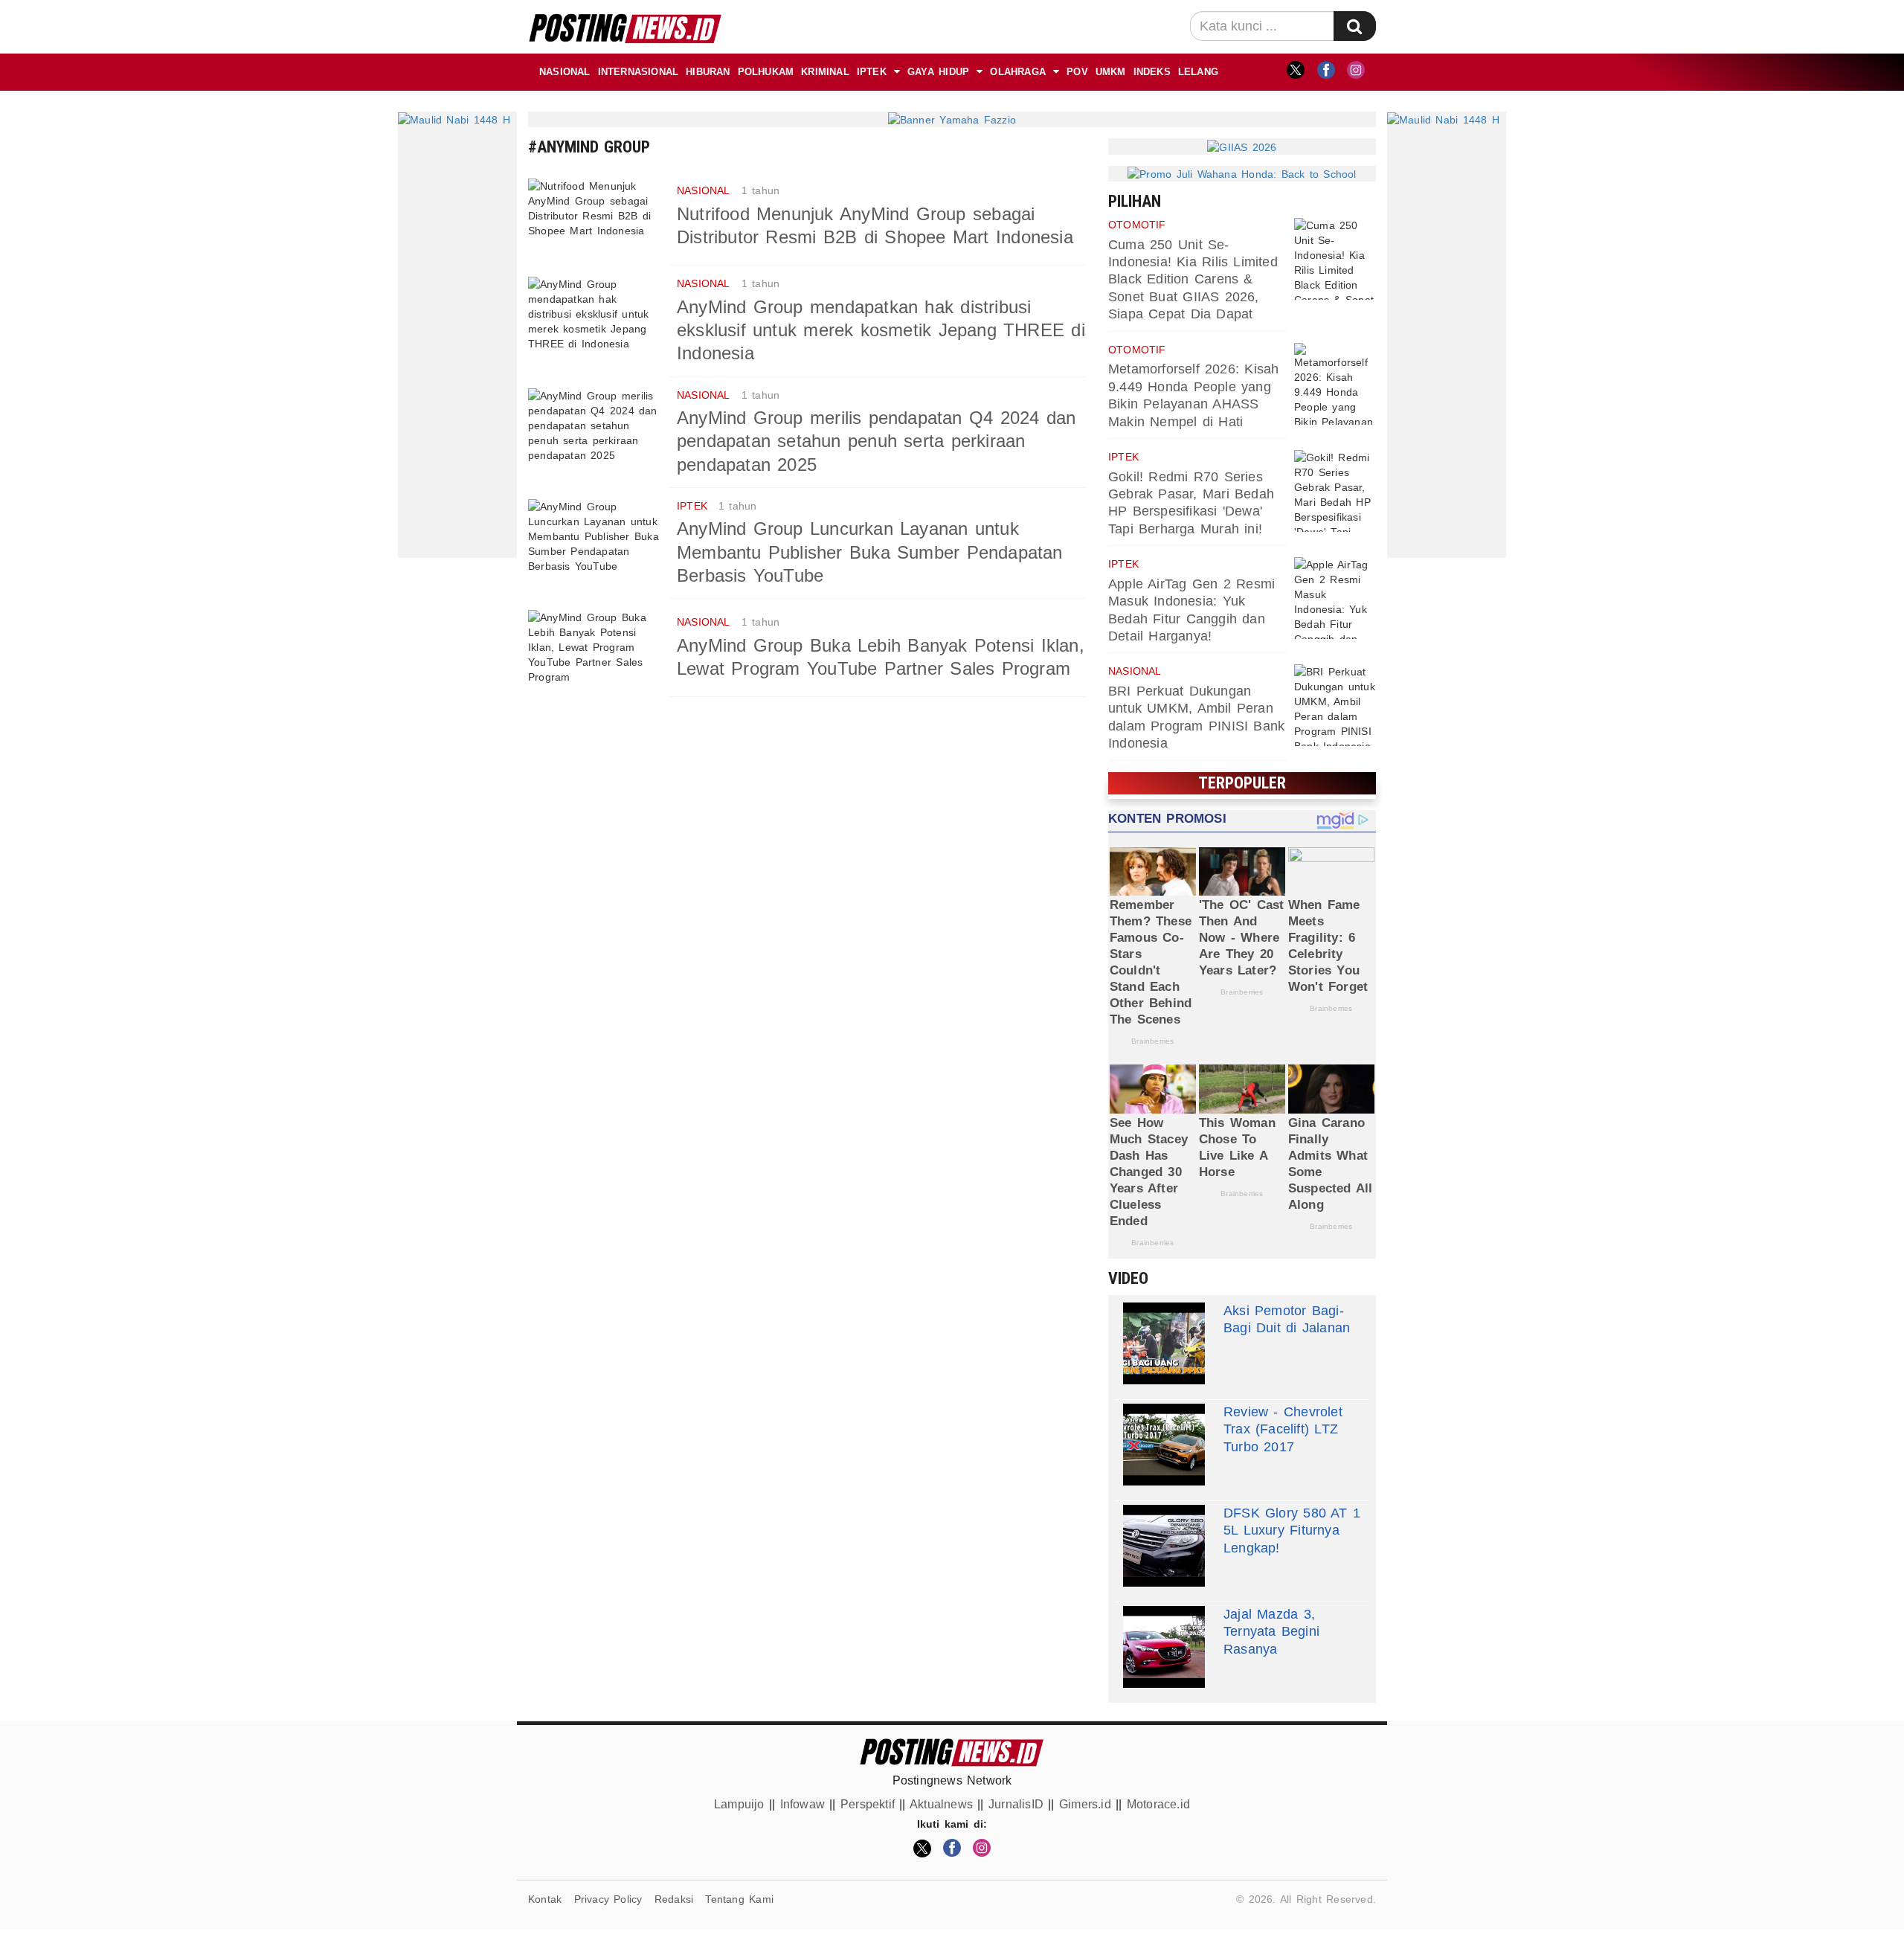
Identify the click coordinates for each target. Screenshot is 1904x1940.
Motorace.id (1158, 1804)
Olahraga (1018, 72)
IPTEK (872, 72)
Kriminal (825, 72)
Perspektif (868, 1804)
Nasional (565, 72)
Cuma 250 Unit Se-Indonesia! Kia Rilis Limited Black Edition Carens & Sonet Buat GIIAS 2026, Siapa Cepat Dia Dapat (1193, 280)
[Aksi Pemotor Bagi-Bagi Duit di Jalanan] (1164, 1343)
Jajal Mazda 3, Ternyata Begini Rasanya (1271, 1632)
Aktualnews (941, 1804)
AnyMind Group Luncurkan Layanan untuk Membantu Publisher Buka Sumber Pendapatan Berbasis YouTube (870, 552)
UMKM (1111, 72)
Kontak (545, 1899)
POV (1077, 72)
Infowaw (803, 1804)
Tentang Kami (739, 1899)
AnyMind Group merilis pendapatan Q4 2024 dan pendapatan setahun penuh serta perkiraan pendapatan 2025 (876, 441)
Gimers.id (1085, 1804)
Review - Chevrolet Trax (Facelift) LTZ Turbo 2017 (1283, 1429)
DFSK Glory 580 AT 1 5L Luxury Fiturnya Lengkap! (1292, 1531)
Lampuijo (739, 1804)
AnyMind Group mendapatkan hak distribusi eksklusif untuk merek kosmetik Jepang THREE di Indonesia (881, 330)
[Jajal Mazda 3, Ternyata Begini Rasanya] (1164, 1647)
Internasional (639, 72)
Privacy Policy (608, 1899)
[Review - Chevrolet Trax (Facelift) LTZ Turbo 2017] (1164, 1445)
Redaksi (674, 1899)
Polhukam (766, 72)
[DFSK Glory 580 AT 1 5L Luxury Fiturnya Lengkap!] (1164, 1546)
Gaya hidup (938, 72)
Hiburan (708, 72)
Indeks (1152, 72)
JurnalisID (1016, 1804)
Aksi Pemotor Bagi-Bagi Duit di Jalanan (1287, 1319)
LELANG (1198, 72)
